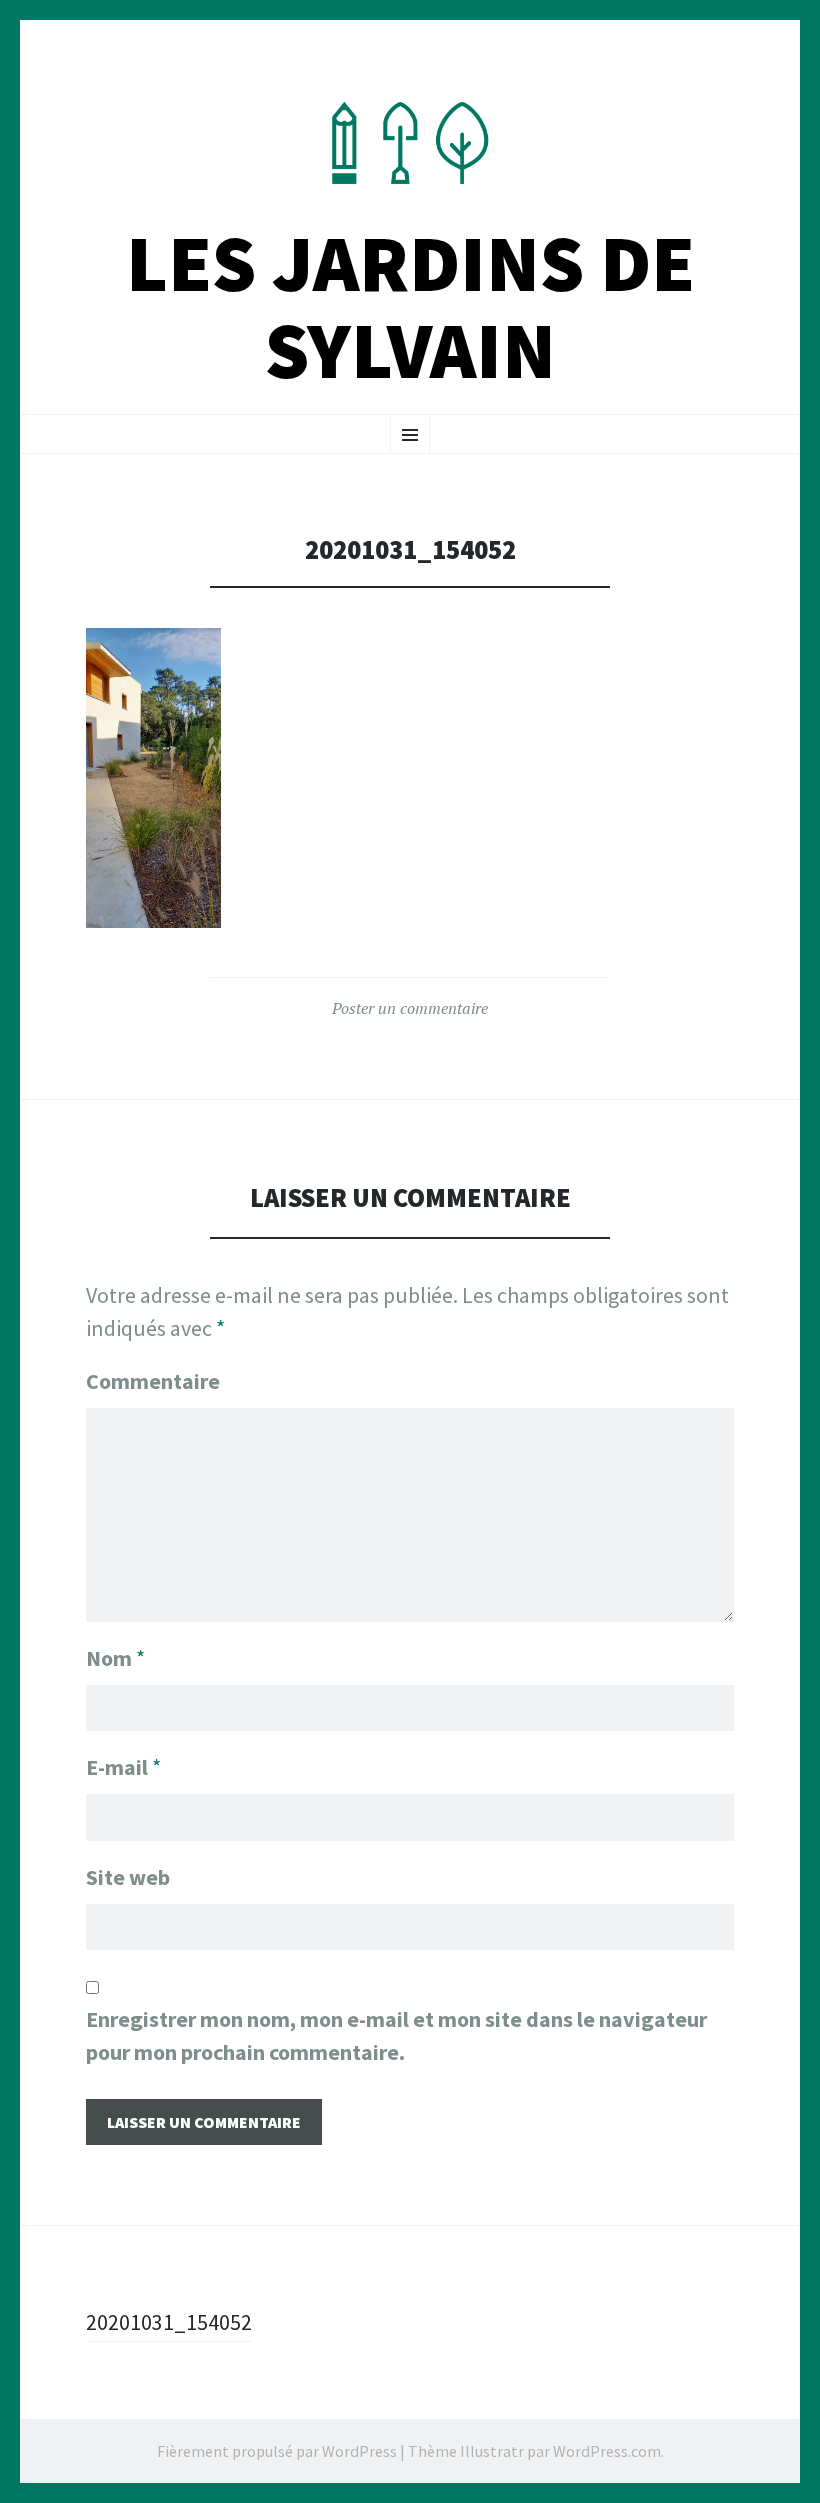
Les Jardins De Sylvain (410, 307)
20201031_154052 (169, 2322)
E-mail (123, 1767)
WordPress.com (607, 2451)
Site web (128, 1877)
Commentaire (153, 1381)
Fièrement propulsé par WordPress (277, 2451)
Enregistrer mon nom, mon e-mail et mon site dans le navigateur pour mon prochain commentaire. (396, 2035)
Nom (115, 1658)
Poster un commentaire (410, 1008)
